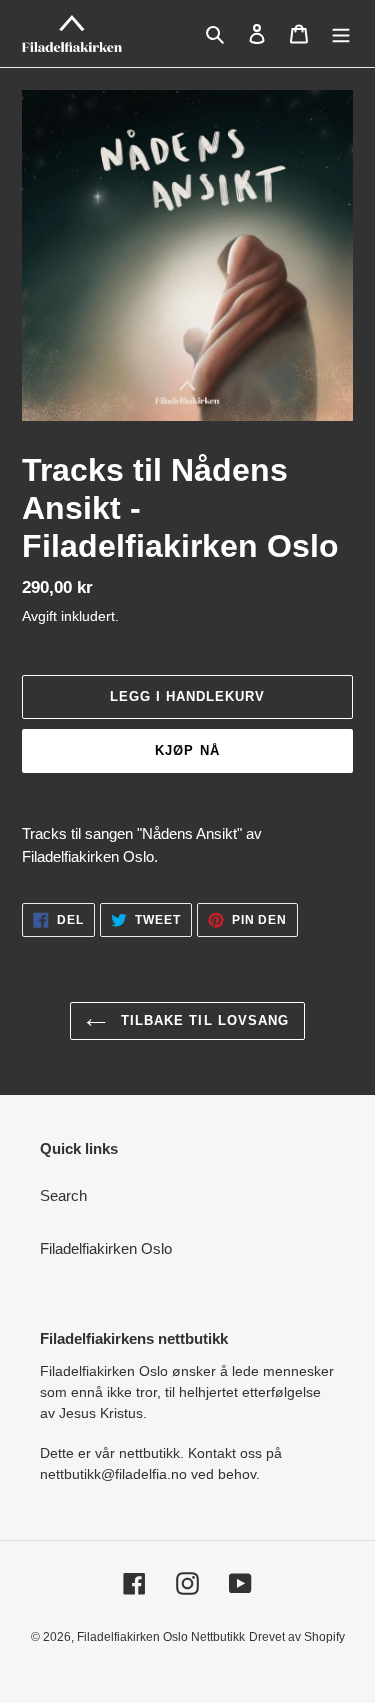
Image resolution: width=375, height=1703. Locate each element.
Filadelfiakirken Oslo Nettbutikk (161, 1637)
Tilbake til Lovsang (202, 1020)
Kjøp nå (187, 750)
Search (63, 1195)
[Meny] (341, 33)
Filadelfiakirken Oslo (106, 1248)
